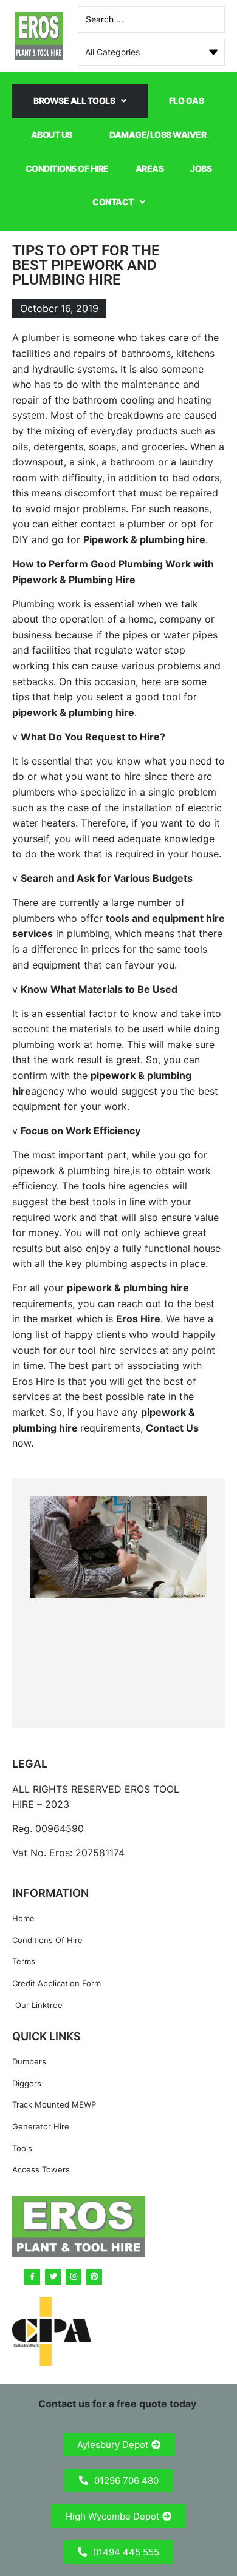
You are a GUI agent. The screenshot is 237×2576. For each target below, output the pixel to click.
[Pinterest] (94, 2277)
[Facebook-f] (32, 2277)
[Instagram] (74, 2277)
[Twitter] (53, 2277)
